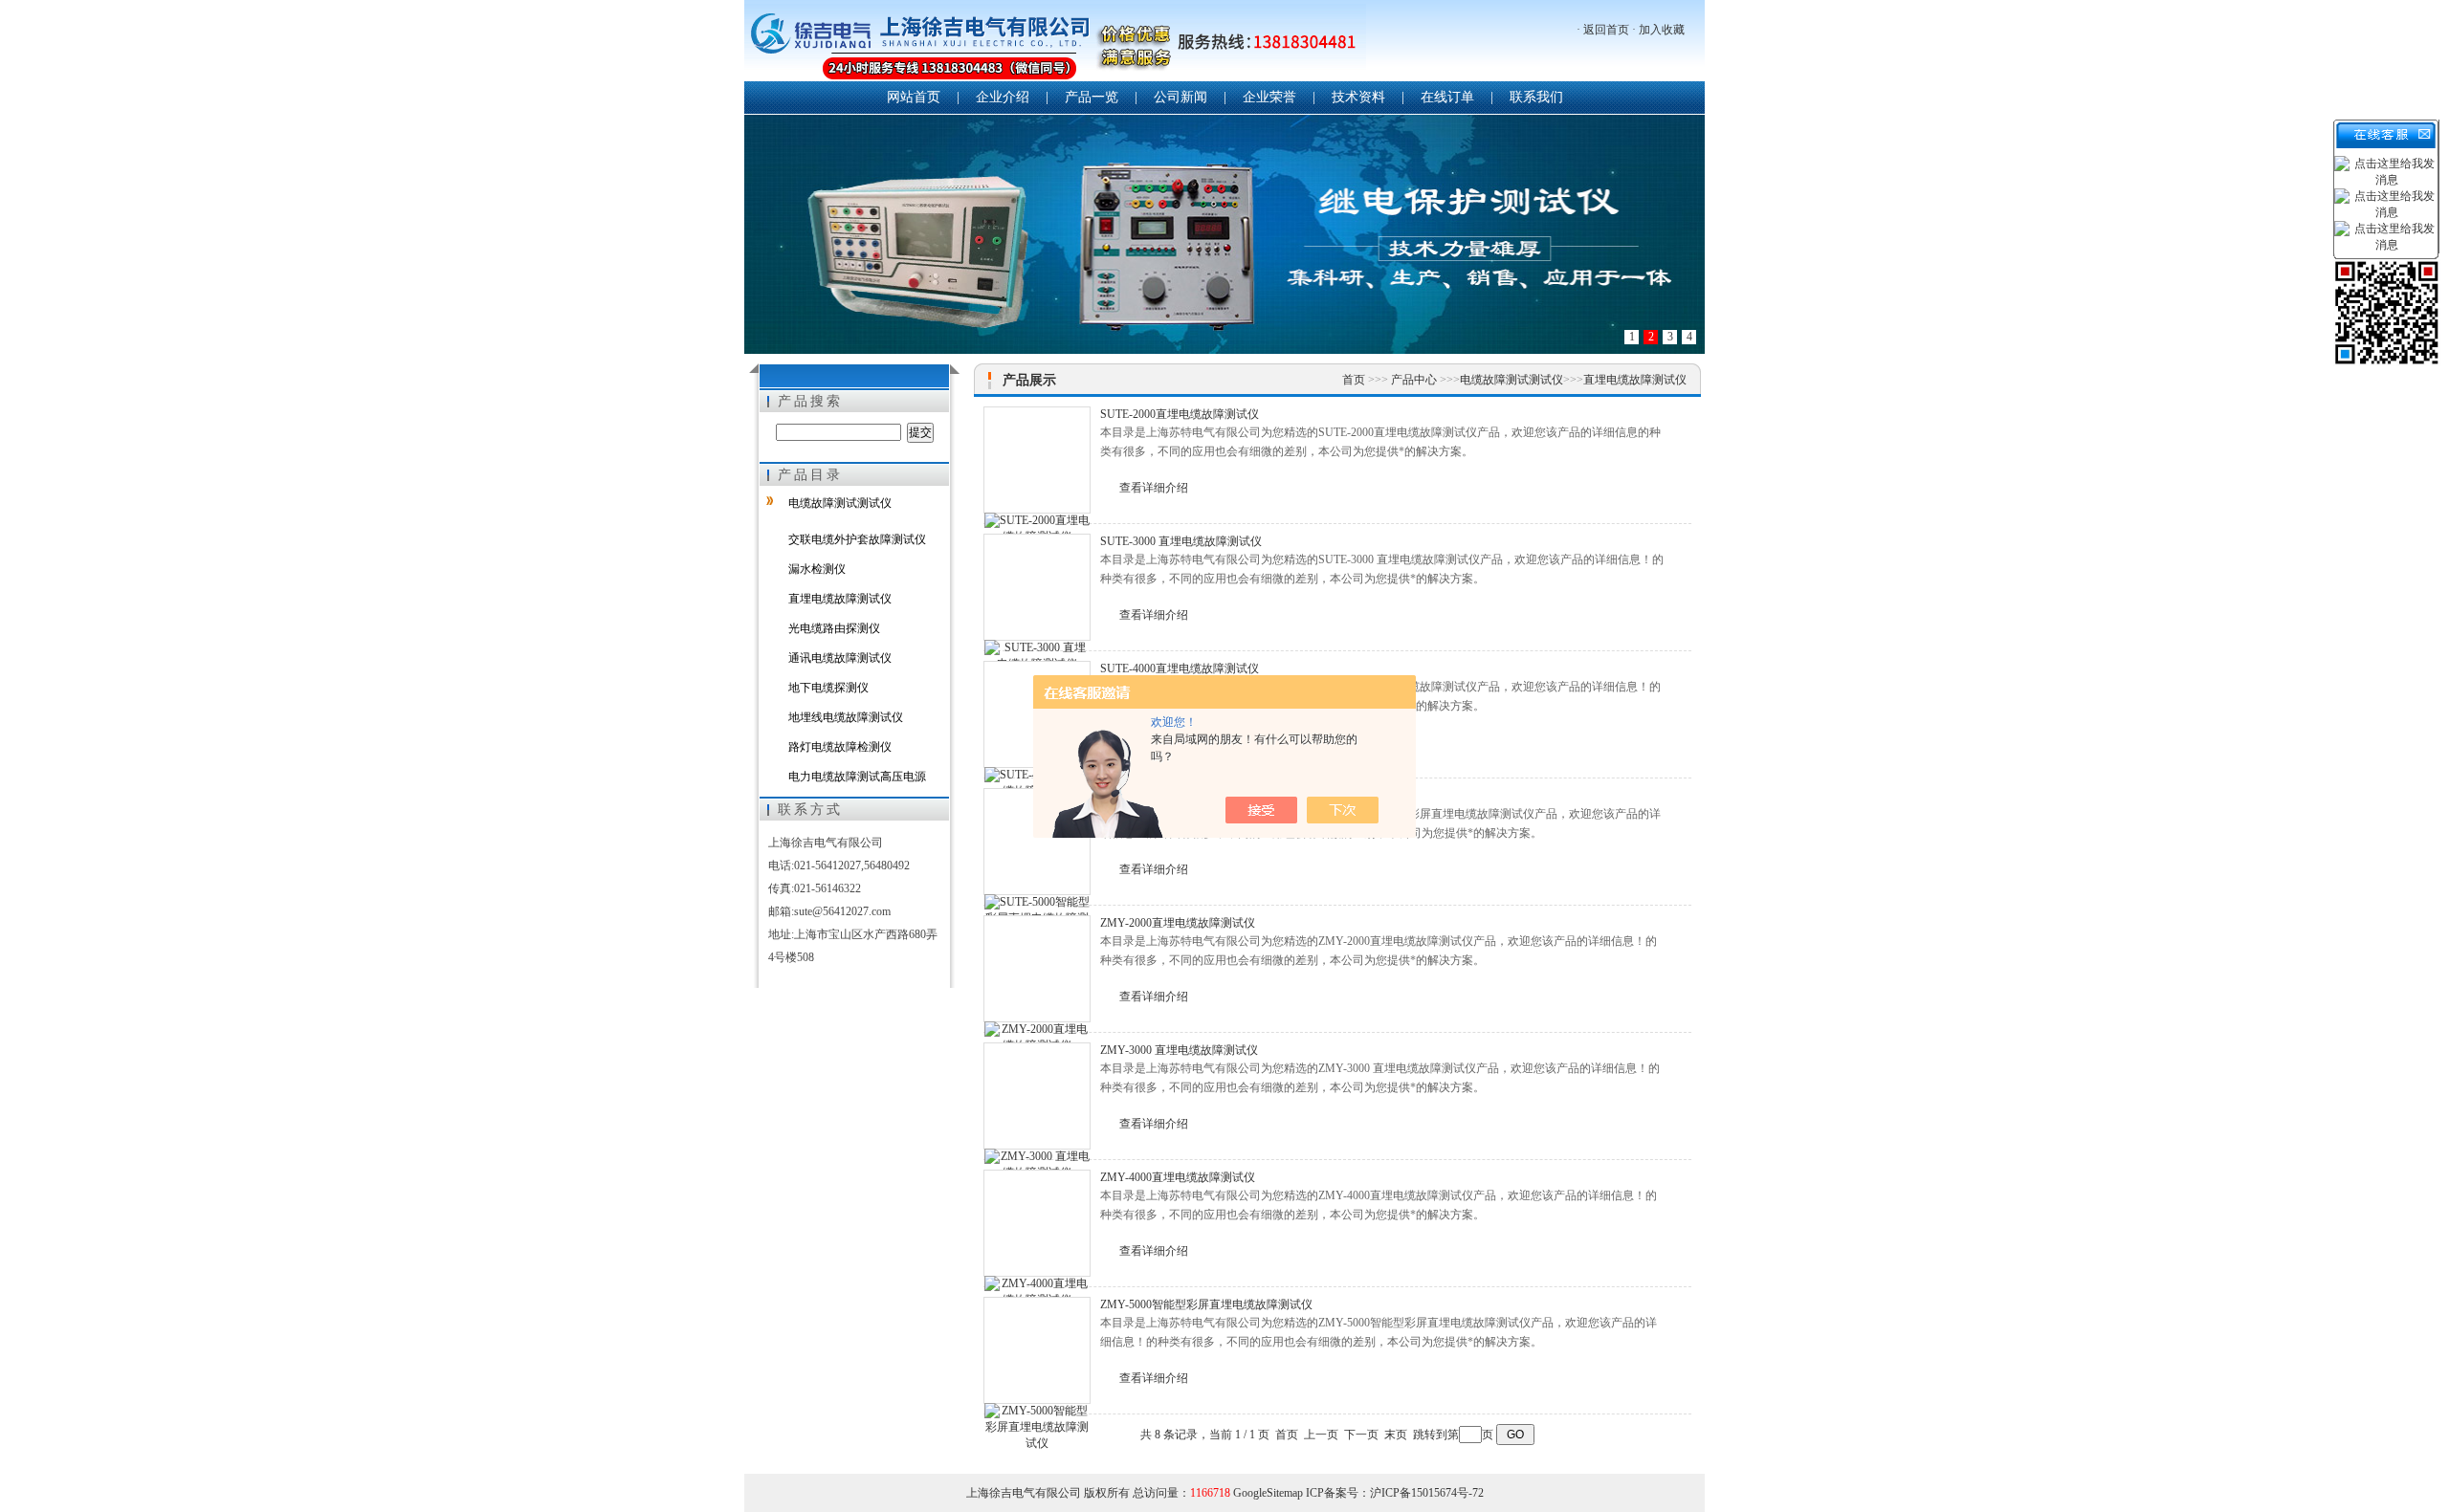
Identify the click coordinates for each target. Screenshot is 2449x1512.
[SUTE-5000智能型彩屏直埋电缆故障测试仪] (1037, 842)
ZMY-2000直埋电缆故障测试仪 (1178, 923)
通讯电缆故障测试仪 (840, 658)
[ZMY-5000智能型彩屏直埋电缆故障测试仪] (1037, 1350)
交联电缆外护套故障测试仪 (857, 539)
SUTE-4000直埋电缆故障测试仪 (1180, 668)
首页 (1355, 380)
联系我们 (1536, 97)
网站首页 (914, 97)
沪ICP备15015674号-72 (1427, 1493)
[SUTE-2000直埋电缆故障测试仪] (1037, 460)
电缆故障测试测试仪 (840, 503)
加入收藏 (1662, 30)
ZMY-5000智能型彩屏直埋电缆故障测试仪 (1206, 1304)
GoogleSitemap (1268, 1493)
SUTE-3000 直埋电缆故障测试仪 (1181, 541)
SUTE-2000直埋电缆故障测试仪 (1180, 414)
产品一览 (1092, 97)
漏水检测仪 (817, 569)
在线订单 (1447, 97)
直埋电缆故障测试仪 (840, 599)
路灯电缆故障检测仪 (840, 747)
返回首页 (1606, 30)
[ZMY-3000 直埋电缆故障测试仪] (1037, 1096)
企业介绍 (1003, 97)
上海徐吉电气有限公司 (1055, 43)
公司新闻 (1180, 97)
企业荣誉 (1269, 97)
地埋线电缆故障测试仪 (846, 717)
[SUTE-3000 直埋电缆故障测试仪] (1037, 587)
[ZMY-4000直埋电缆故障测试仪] (1037, 1223)
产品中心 (1415, 380)
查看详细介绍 (1154, 488)
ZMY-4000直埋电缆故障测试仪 (1178, 1177)
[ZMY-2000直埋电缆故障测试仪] (1037, 969)
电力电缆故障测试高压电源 (857, 777)
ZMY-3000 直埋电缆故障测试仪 (1179, 1050)
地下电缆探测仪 (828, 688)
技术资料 (1358, 97)
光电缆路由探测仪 (834, 628)
